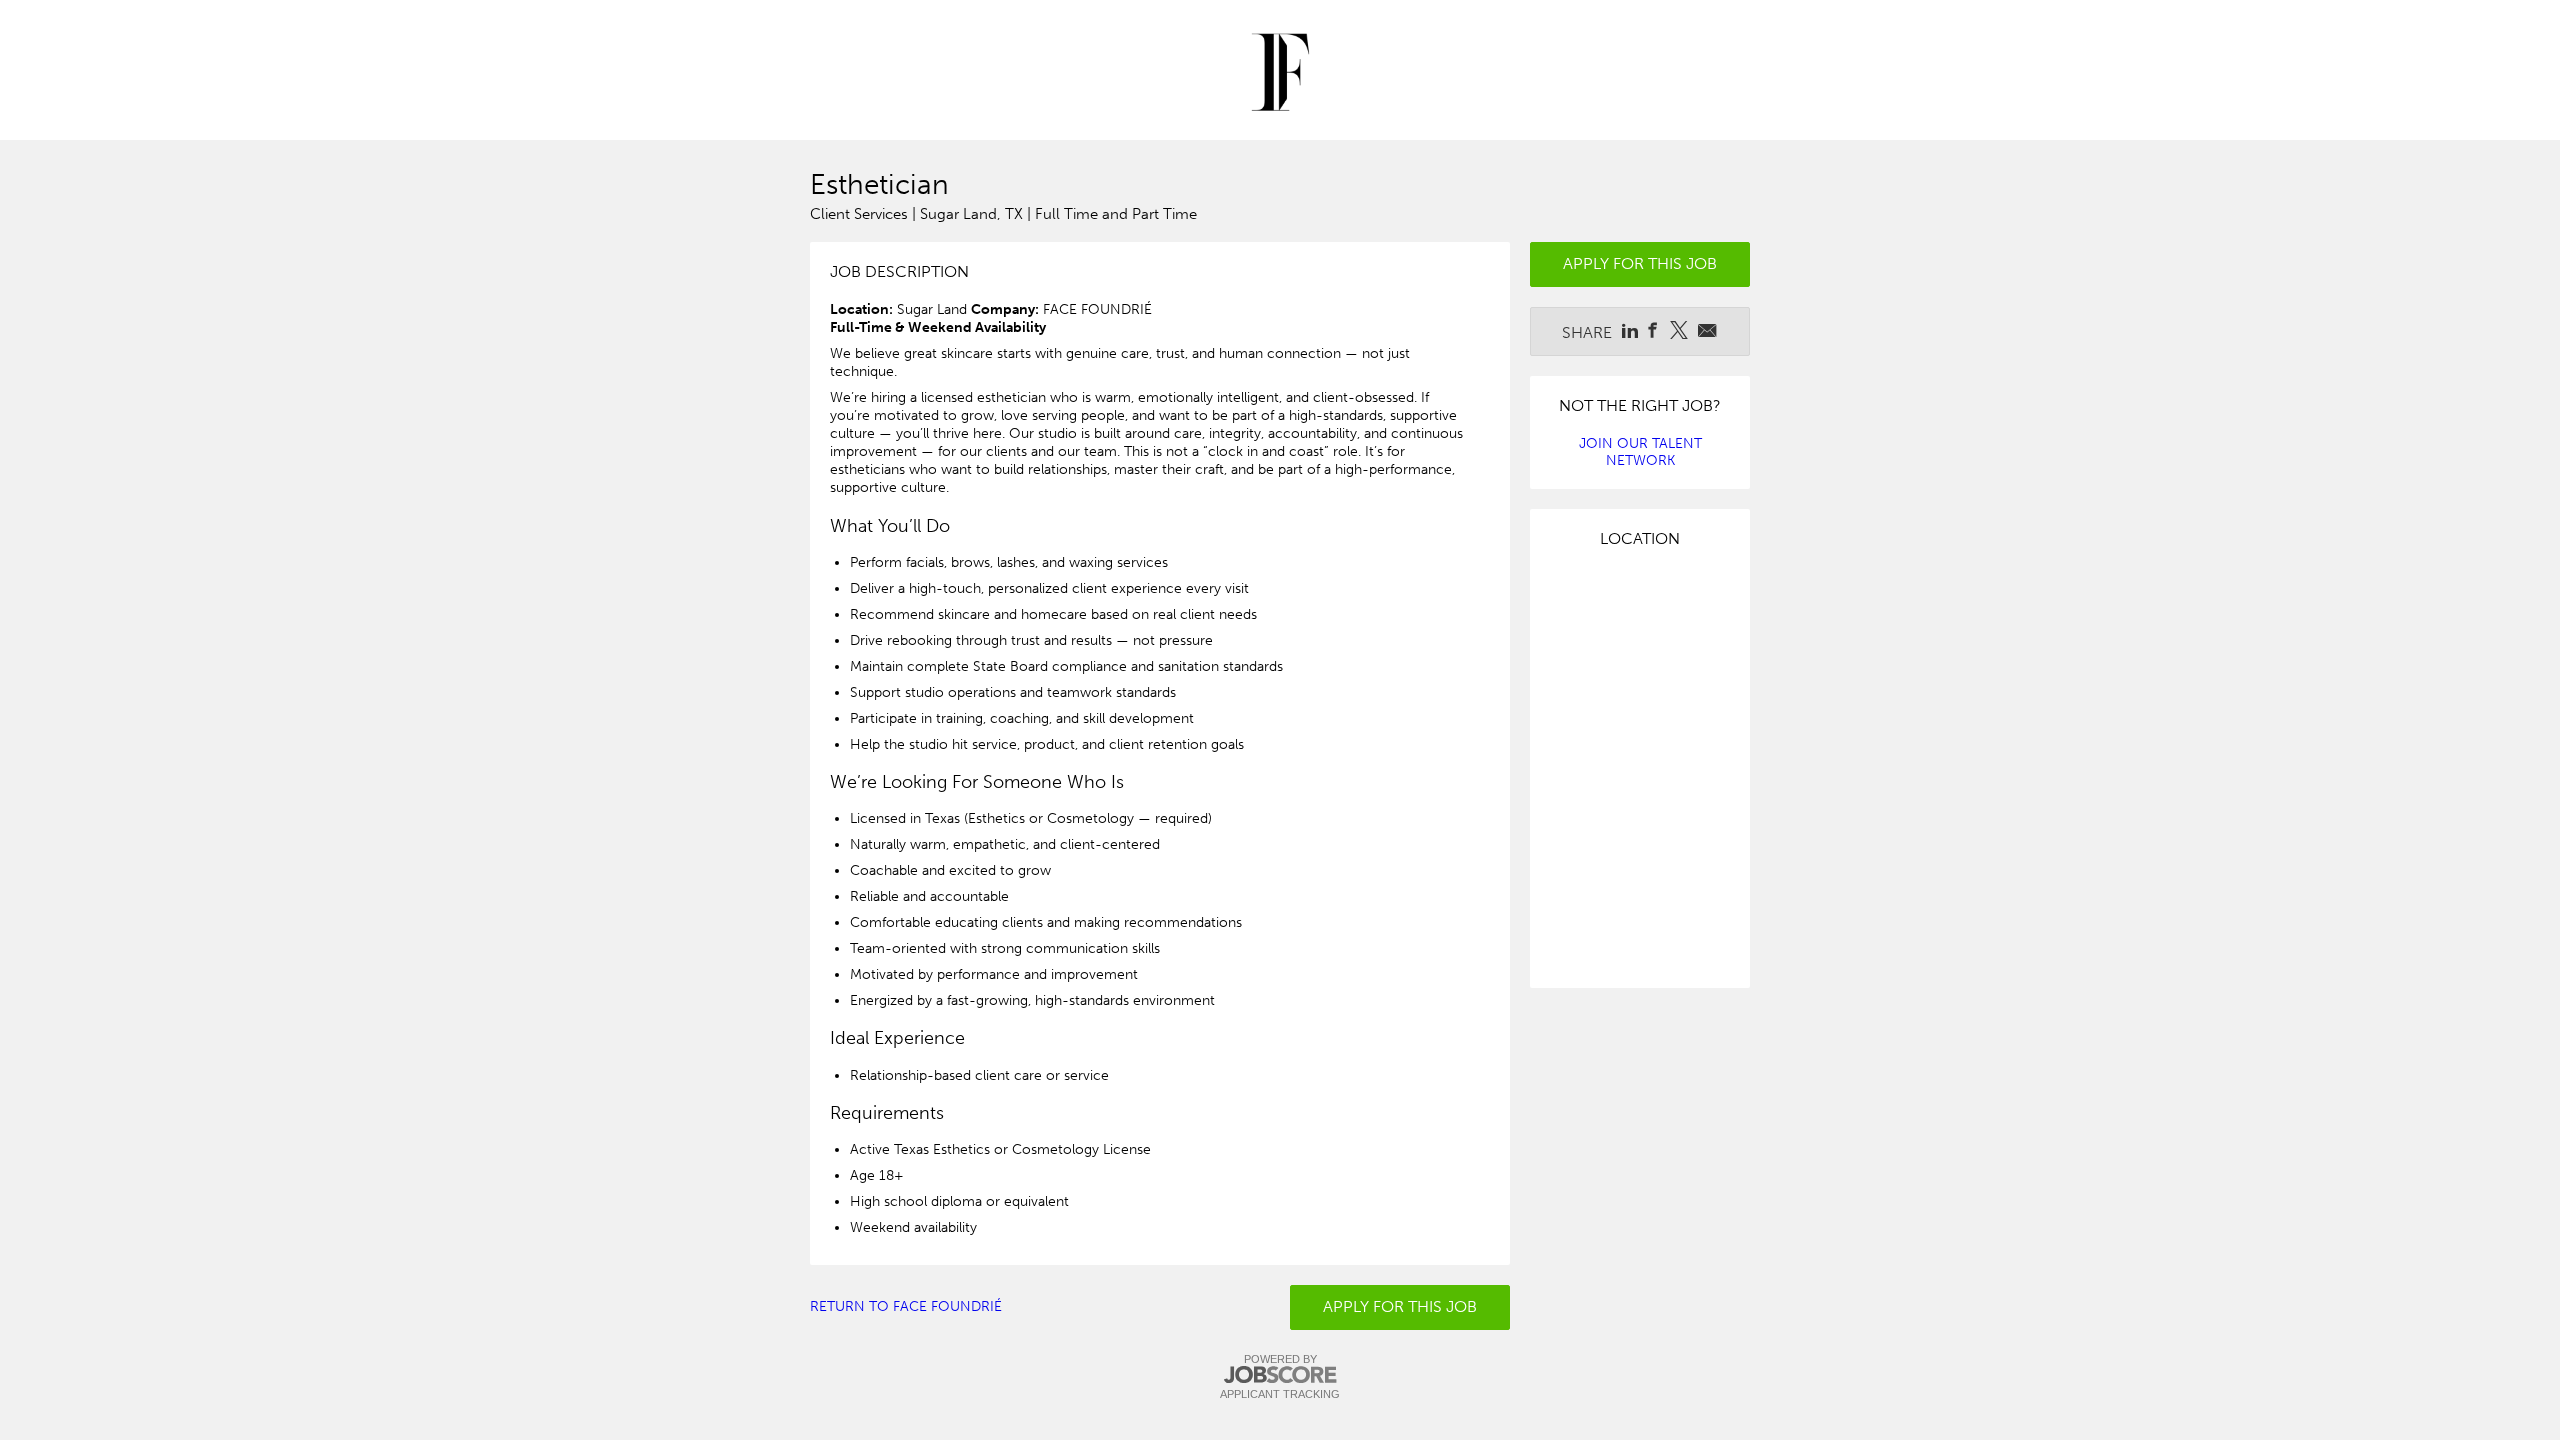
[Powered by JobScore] (1280, 1375)
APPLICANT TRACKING (1280, 1394)
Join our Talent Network (1640, 452)
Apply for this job (1400, 1306)
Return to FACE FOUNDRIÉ (906, 1306)
